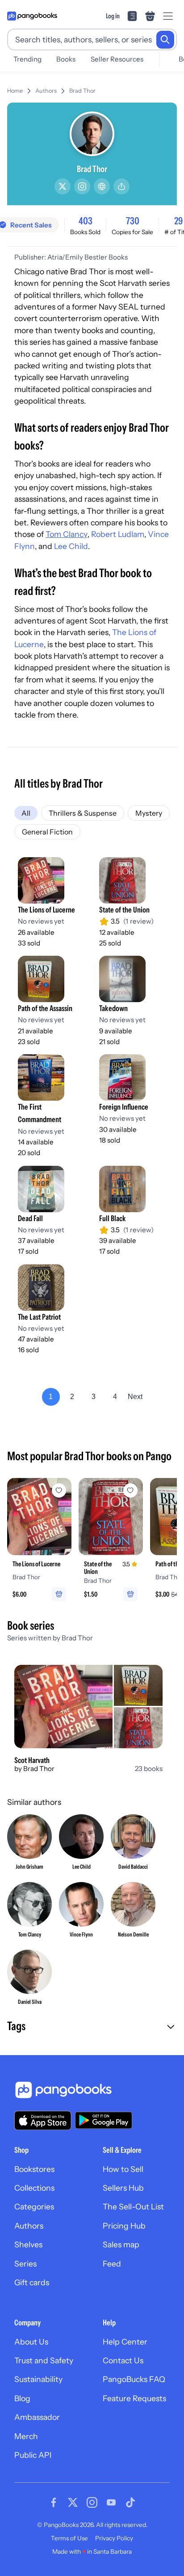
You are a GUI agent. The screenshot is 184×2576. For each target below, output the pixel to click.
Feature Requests (134, 2398)
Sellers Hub (123, 2188)
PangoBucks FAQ (134, 2379)
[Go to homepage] (32, 16)
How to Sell (123, 2169)
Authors (46, 91)
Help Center (125, 2342)
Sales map (121, 2244)
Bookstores (34, 2169)
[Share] (121, 186)
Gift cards (32, 2282)
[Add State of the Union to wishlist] (130, 1490)
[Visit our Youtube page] (111, 2502)
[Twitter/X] (63, 186)
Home (15, 91)
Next (135, 1397)
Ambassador (37, 2417)
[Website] (102, 186)
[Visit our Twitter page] (73, 2502)
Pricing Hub (124, 2226)
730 (133, 221)
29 (178, 221)
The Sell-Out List (133, 2207)
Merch (26, 2436)
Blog (22, 2398)
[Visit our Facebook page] (54, 2502)
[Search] (165, 40)
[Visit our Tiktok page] (130, 2502)
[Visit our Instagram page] (92, 2502)
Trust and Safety (44, 2360)
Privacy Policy (114, 2538)
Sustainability (38, 2379)
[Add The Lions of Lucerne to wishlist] (59, 1490)
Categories (34, 2207)
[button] (92, 2027)
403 (86, 221)
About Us (31, 2342)
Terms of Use (69, 2538)
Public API (33, 2455)
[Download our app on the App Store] (43, 2120)
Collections (34, 2188)
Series (25, 2264)
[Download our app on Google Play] (104, 2120)
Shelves (28, 2244)
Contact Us (123, 2360)
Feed (112, 2264)
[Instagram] (82, 186)
